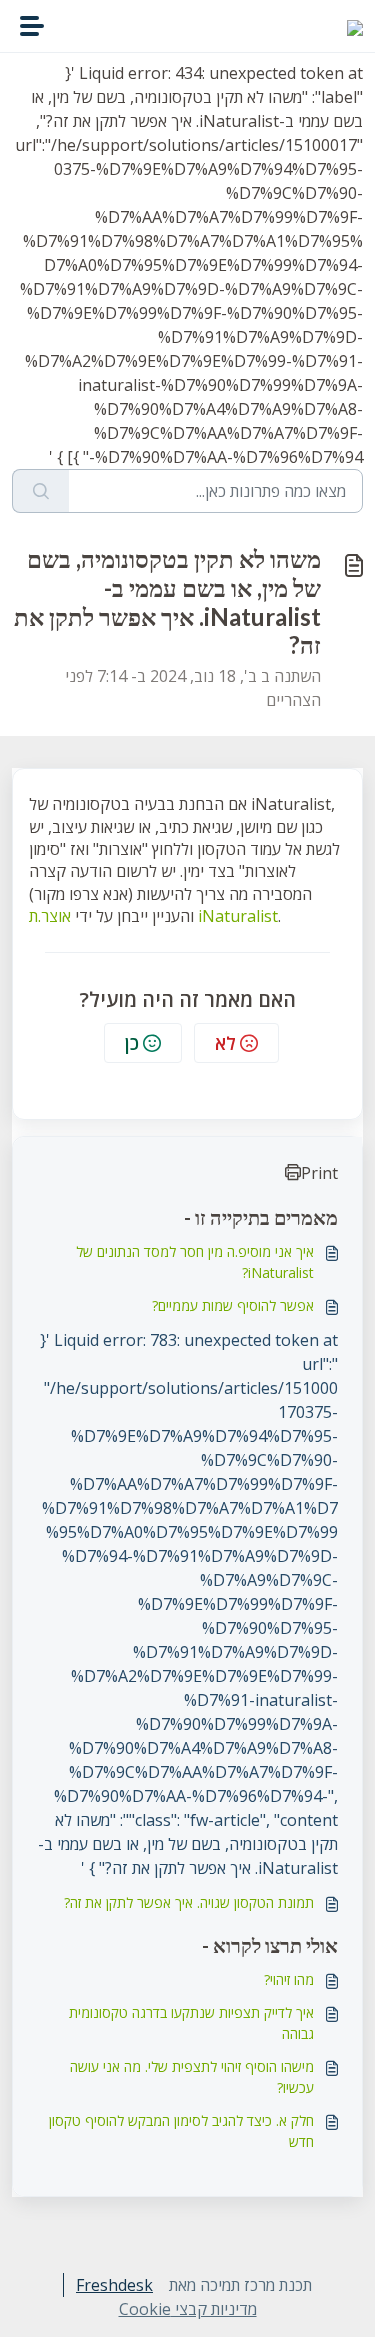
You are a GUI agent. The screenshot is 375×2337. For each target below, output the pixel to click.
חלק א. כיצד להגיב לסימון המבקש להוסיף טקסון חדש (181, 2131)
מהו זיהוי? (289, 1979)
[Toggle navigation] (32, 26)
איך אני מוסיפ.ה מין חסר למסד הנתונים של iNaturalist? (195, 1262)
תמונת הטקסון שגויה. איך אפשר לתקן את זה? (189, 1902)
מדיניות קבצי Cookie (188, 2309)
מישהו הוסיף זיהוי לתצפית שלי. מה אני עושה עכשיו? (192, 2077)
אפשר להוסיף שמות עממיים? (233, 1305)
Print (319, 1173)
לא (225, 1043)
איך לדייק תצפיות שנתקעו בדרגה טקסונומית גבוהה (191, 2023)
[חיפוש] (40, 491)
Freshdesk (114, 2285)
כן (132, 1043)
